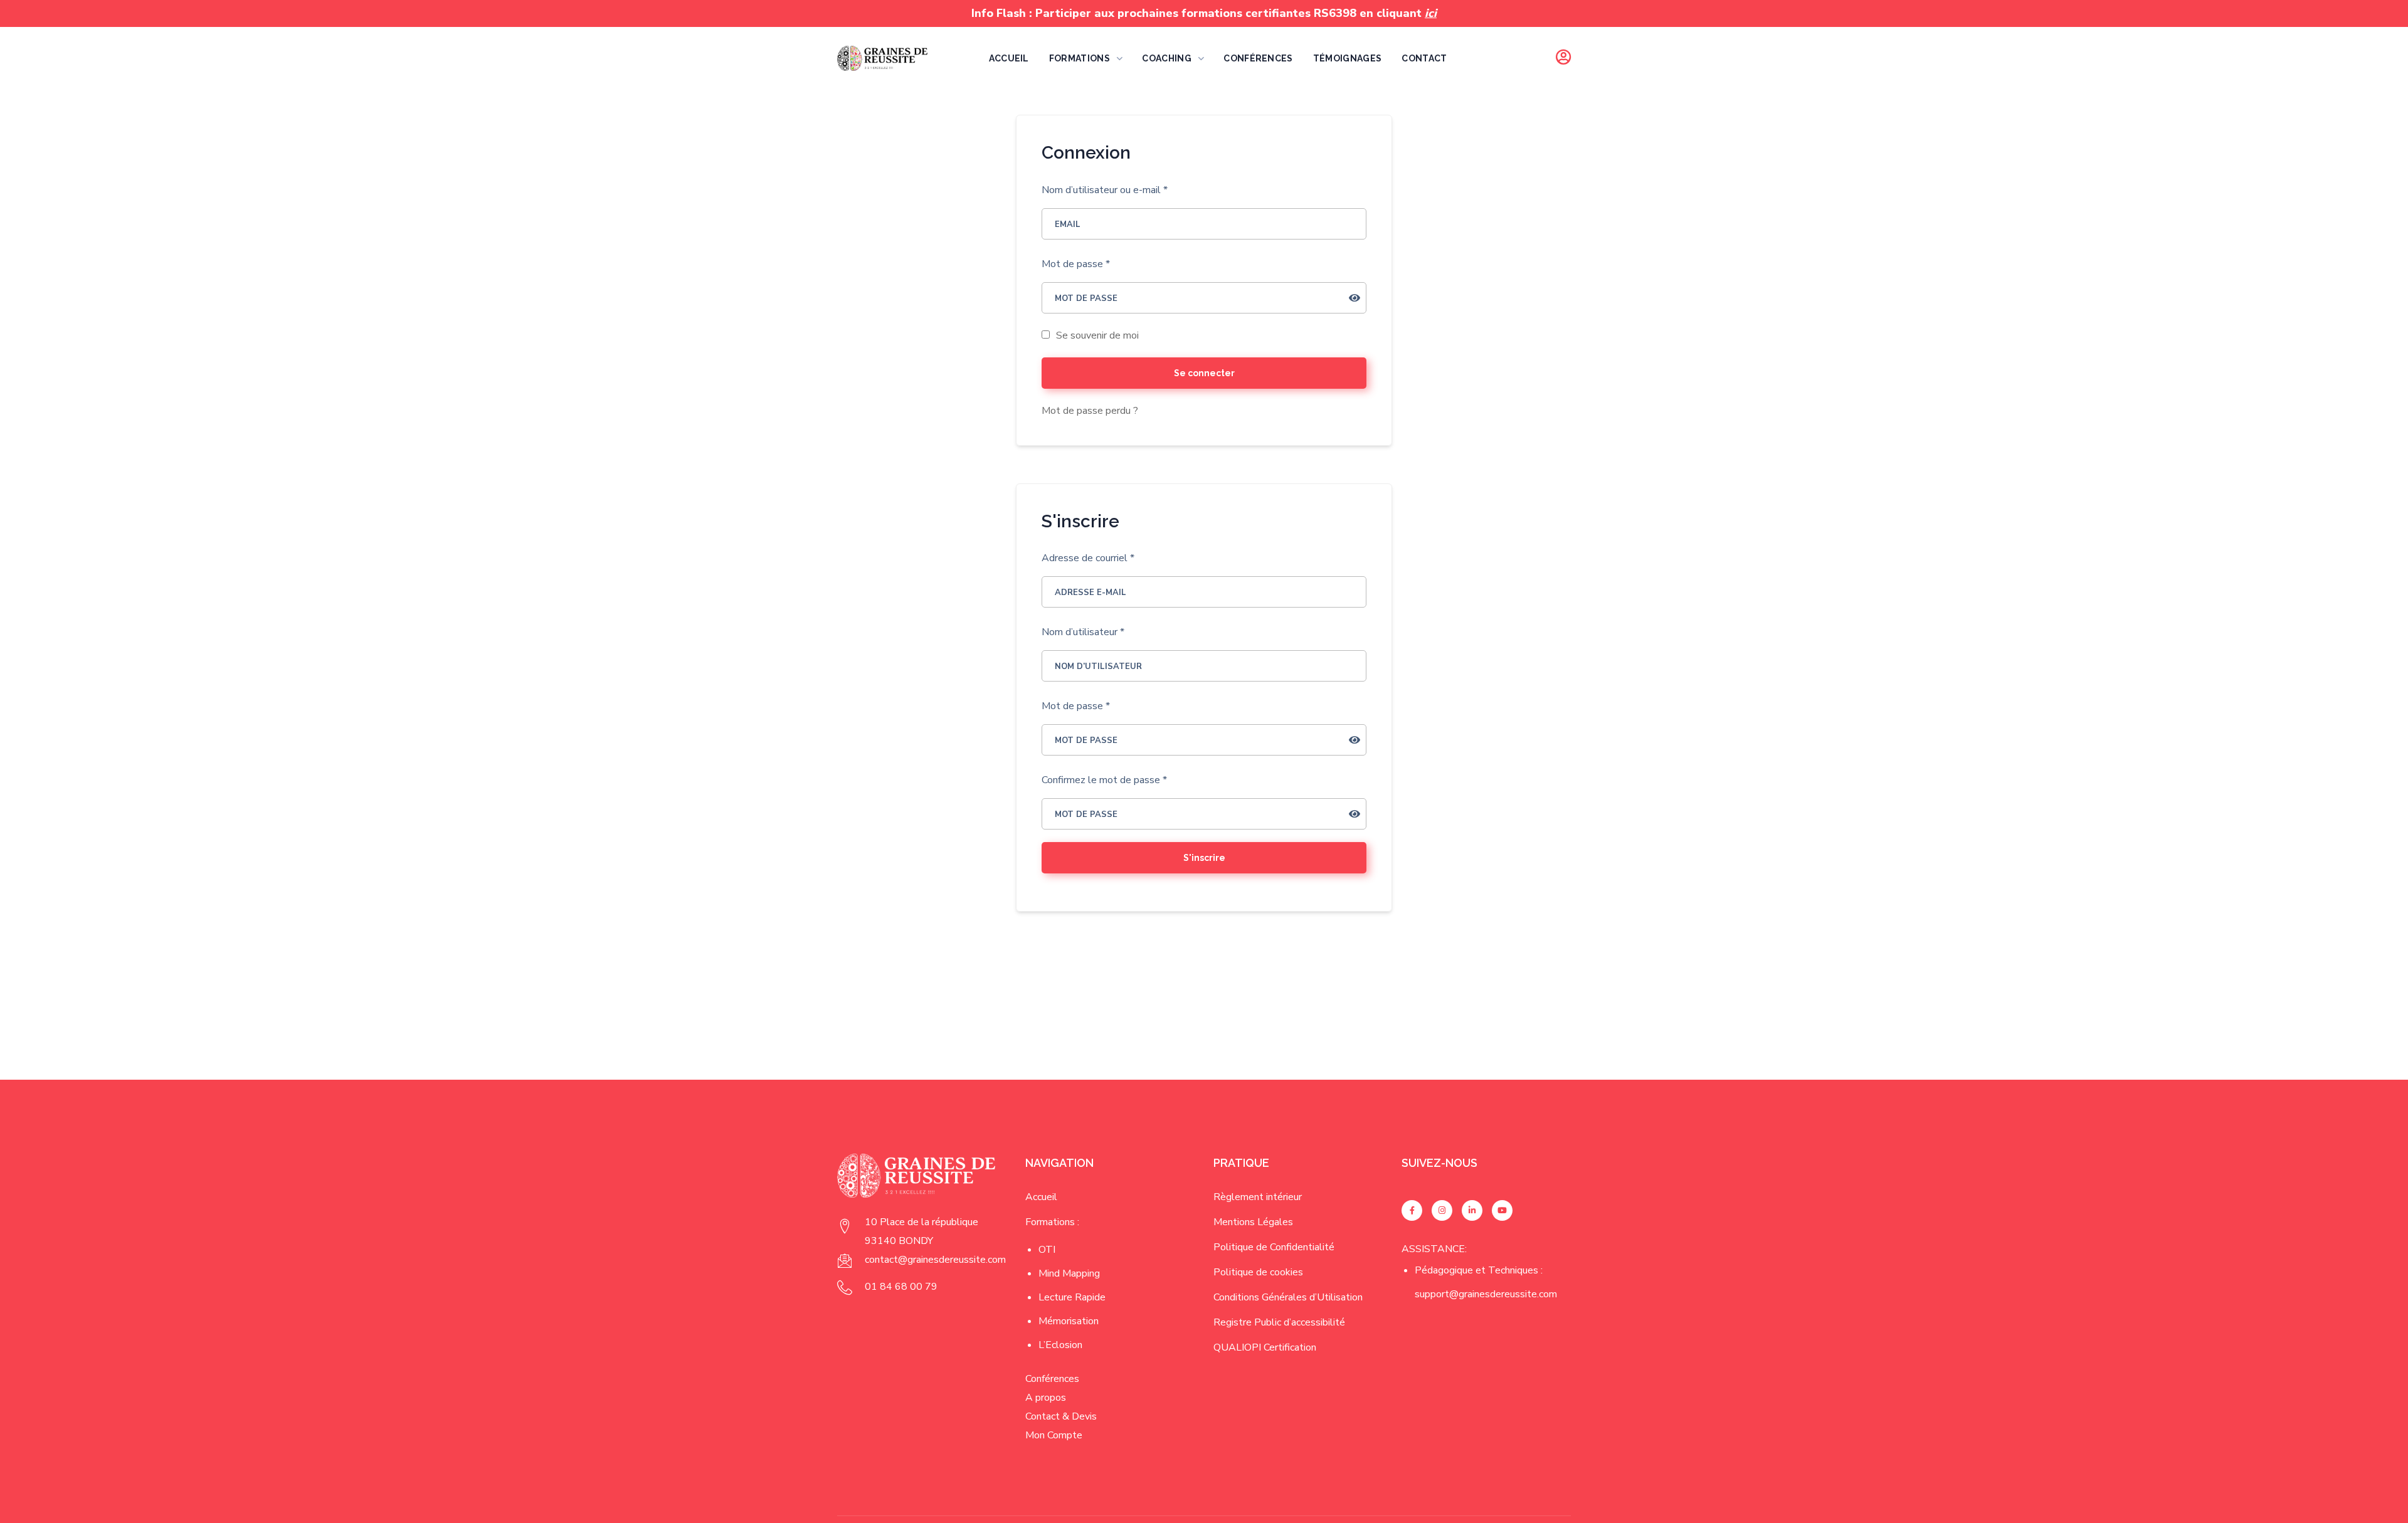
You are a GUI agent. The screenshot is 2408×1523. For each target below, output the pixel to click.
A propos (1046, 1398)
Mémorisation (1069, 1321)
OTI (1047, 1250)
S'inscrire (1204, 858)
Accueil (1041, 1197)
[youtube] (1502, 1210)
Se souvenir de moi (1096, 335)
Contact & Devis (1061, 1416)
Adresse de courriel (1088, 558)
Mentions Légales (1253, 1222)
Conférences (1052, 1379)
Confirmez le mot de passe (1104, 780)
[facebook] (1412, 1210)
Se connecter (1204, 373)
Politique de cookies (1258, 1272)
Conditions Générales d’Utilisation (1288, 1297)
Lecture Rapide (1072, 1297)
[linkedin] (1472, 1210)
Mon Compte (1054, 1435)
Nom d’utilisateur (1083, 632)
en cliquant (1398, 13)
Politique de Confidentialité (1274, 1247)
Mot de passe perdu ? (1090, 411)
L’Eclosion (1060, 1345)
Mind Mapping (1069, 1273)
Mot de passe (1076, 264)
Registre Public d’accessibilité (1279, 1322)
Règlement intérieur (1258, 1197)
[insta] (1442, 1210)
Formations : (1052, 1222)
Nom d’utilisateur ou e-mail (1105, 190)
